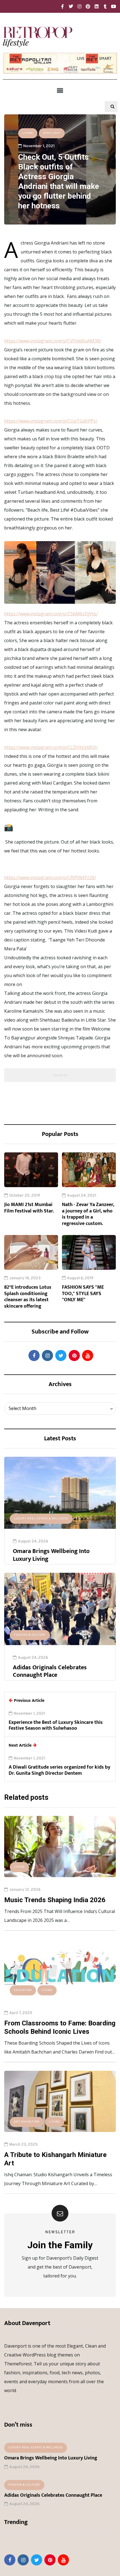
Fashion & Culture (30, 1635)
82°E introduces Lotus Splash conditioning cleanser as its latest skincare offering (28, 1297)
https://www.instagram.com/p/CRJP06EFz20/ (50, 877)
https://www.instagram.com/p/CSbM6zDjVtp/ (51, 614)
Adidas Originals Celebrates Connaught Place (50, 1671)
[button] (60, 90)
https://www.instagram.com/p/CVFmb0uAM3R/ (53, 341)
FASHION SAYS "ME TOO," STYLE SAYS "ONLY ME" (83, 1294)
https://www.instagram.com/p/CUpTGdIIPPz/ (51, 421)
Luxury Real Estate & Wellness (41, 1519)
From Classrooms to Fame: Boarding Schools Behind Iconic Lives (60, 2027)
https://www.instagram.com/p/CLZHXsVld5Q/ (51, 747)
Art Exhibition (27, 2122)
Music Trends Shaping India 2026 (55, 1900)
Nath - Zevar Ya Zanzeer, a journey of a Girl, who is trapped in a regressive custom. (88, 1214)
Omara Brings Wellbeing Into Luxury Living (51, 1555)
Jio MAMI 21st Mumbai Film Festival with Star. (29, 1208)
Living (28, 133)
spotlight (52, 133)
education (23, 1990)
